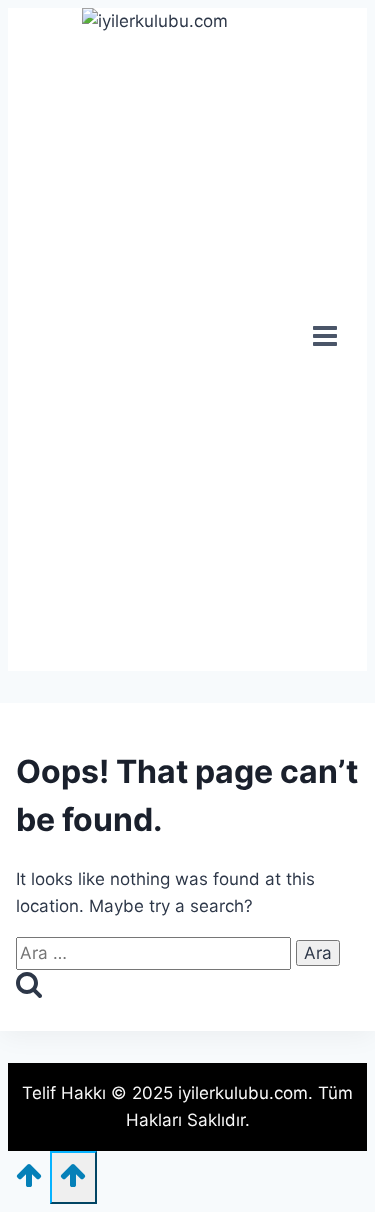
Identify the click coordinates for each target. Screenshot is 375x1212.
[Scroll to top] (29, 1181)
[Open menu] (325, 339)
